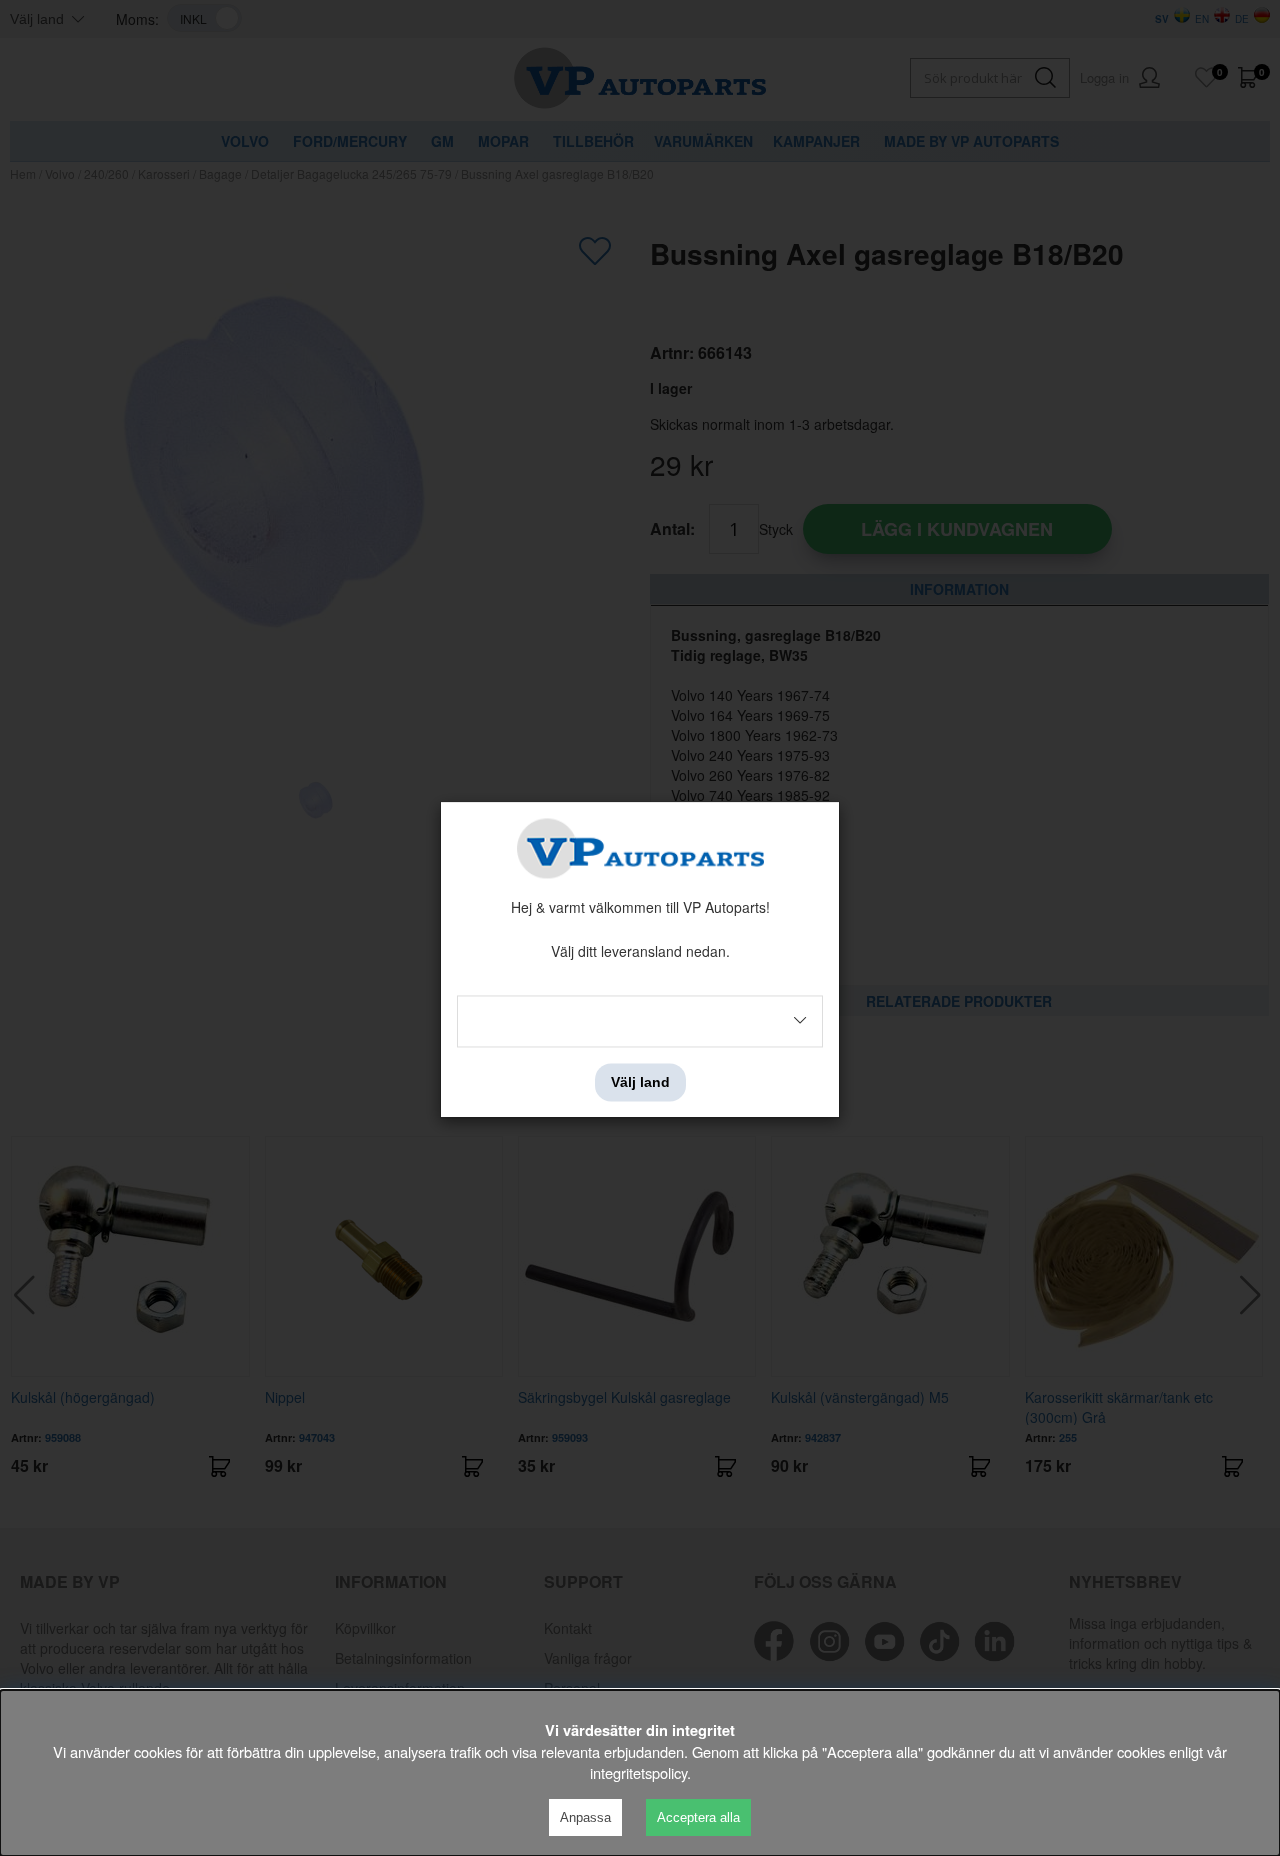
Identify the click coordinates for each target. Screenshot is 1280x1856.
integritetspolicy (638, 1772)
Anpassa (585, 1817)
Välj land (640, 1082)
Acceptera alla (698, 1817)
